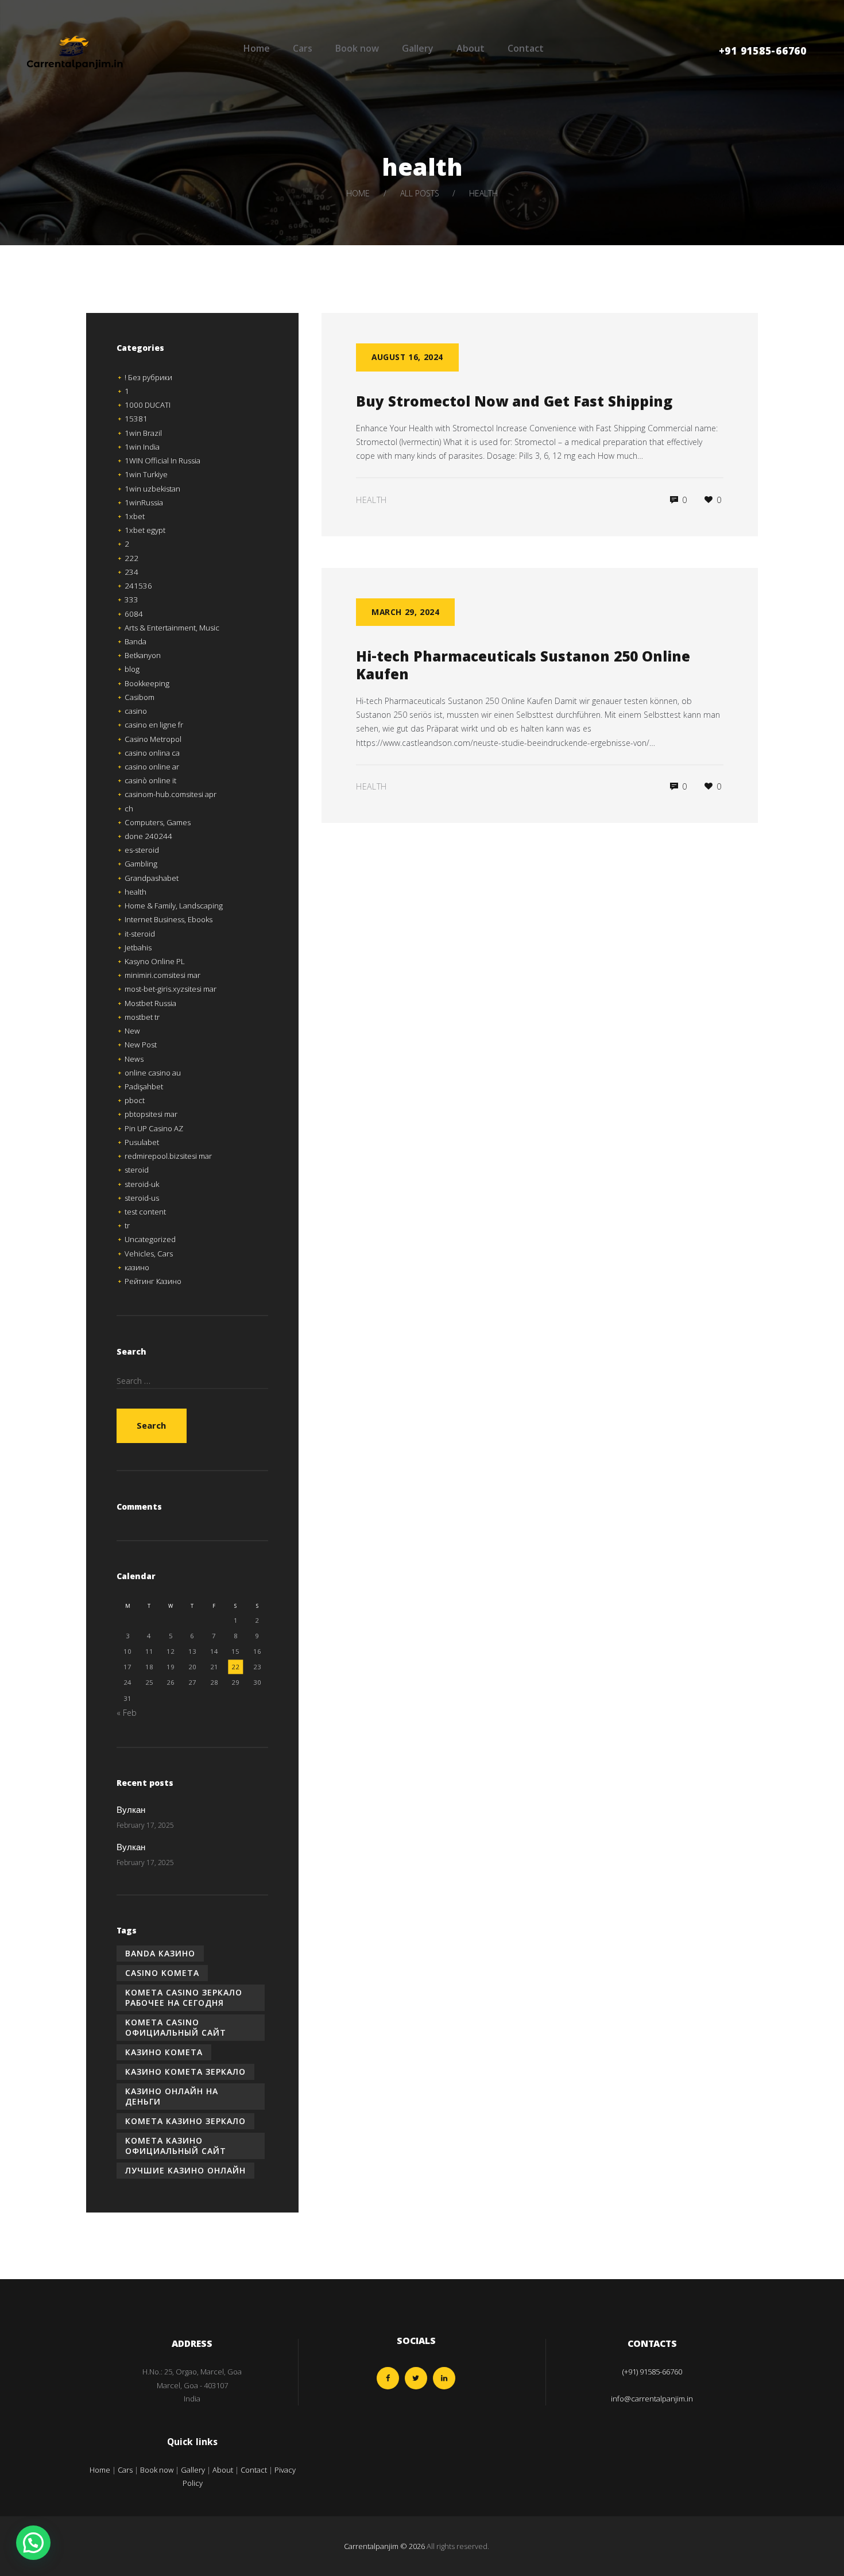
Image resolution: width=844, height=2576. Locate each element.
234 (131, 572)
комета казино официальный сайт (176, 2146)
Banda (135, 641)
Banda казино (160, 1953)
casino (136, 711)
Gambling (141, 864)
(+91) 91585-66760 (652, 2372)
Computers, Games (158, 822)
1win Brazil (143, 433)
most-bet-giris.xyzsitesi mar (171, 989)
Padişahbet (144, 1086)
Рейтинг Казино (153, 1281)
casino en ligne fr (154, 725)
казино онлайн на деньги (172, 2096)
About (471, 48)
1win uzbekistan (152, 489)
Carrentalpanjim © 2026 (384, 2546)
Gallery (418, 48)
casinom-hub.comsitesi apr (171, 794)
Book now (357, 48)
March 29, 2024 (405, 612)
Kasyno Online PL (155, 961)
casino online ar (152, 767)
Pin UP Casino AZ (154, 1128)
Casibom (140, 697)
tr (127, 1225)
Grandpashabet (152, 878)
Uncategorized (150, 1239)
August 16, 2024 (407, 357)
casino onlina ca (152, 753)
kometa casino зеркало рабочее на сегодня (184, 1997)
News (134, 1059)
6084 (134, 614)
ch (129, 809)
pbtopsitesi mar (151, 1114)
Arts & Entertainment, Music (172, 628)
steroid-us (142, 1198)
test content (145, 1212)
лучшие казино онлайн (185, 2170)
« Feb (127, 1713)
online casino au (153, 1073)
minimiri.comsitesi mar (162, 975)
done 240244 (148, 836)
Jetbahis (138, 947)
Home (257, 48)
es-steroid (142, 850)
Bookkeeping (147, 683)
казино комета (164, 2052)
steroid (137, 1170)
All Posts (420, 193)
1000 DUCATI (148, 405)
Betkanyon (143, 655)
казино (137, 1267)
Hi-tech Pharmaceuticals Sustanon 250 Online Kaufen (523, 668)
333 (131, 599)
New (132, 1031)
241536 (138, 586)
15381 (136, 419)
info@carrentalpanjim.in (652, 2399)
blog (132, 669)
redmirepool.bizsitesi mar (168, 1156)
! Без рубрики (148, 377)
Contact (526, 48)
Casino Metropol (153, 739)
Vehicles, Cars (149, 1254)
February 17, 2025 (145, 1825)
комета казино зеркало (185, 2121)
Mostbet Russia (150, 1003)
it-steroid (140, 934)
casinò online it (150, 780)
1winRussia (144, 502)
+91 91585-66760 (763, 53)
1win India (142, 447)
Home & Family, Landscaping (174, 906)
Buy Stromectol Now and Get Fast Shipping (514, 404)
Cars (303, 48)
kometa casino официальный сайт (176, 2027)
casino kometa (162, 1973)
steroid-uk (142, 1184)
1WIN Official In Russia (162, 461)
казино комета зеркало (185, 2072)
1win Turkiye (146, 474)
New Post (141, 1045)
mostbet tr (142, 1017)
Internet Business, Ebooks (169, 919)
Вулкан (131, 1811)
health (371, 500)
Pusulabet (142, 1142)
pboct (135, 1100)
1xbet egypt (145, 530)
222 (131, 558)
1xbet (135, 516)
